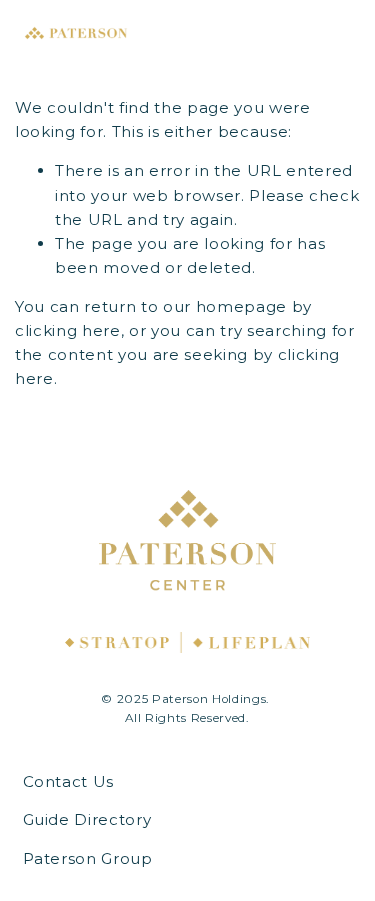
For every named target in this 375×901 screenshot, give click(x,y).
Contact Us (69, 781)
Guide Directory (87, 819)
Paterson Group (88, 858)
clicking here (68, 330)
